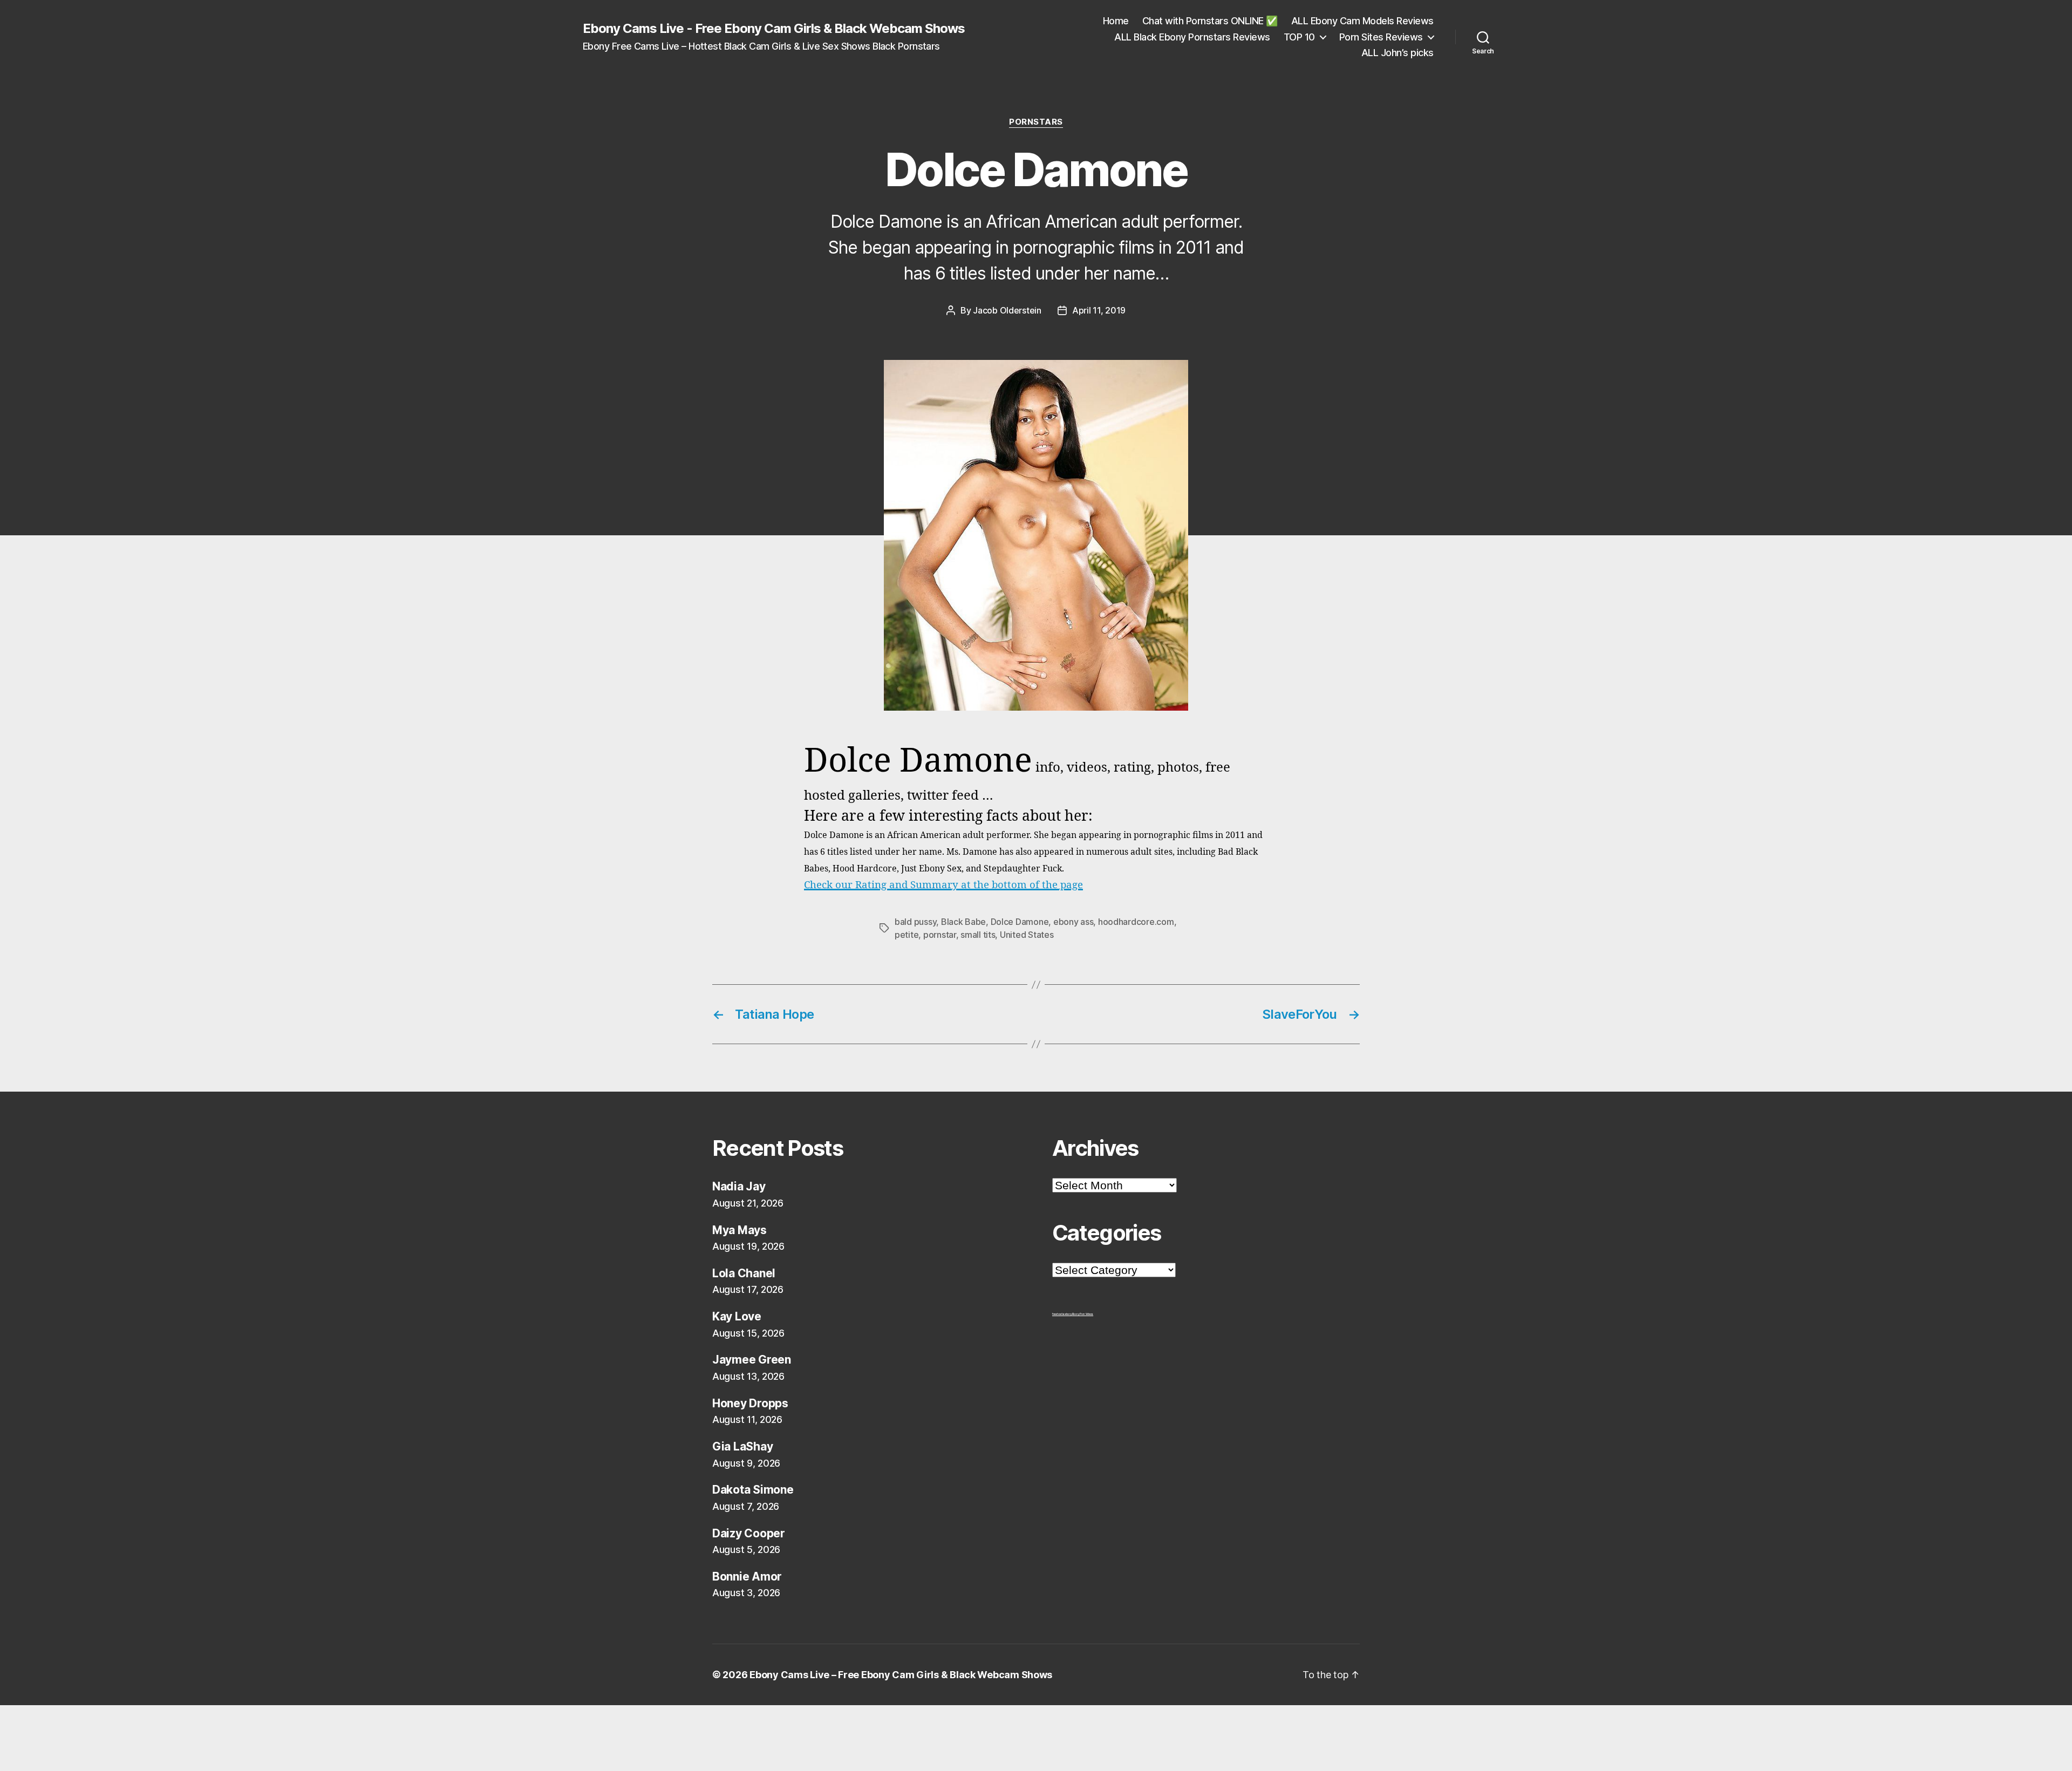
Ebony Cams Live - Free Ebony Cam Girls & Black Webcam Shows (774, 29)
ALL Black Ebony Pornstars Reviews (1192, 37)
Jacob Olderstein (1007, 310)
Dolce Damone (1020, 922)
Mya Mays (739, 1230)
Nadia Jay (739, 1186)
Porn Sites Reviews (1381, 37)
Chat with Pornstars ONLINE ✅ (1210, 21)
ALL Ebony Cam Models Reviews (1362, 21)
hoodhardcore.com (1136, 922)
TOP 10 (1299, 37)
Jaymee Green (752, 1360)
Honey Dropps (750, 1403)
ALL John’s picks (1398, 53)
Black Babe (963, 922)
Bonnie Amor (747, 1576)
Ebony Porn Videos (1083, 1314)
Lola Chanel (744, 1273)
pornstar (940, 935)
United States (1027, 935)
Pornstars (1036, 122)
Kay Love (737, 1316)
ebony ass (1074, 922)
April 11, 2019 (1099, 310)
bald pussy (915, 922)
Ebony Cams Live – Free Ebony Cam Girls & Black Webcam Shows (901, 1675)
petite (906, 935)
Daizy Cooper (749, 1533)
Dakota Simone (753, 1490)
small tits (978, 935)
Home (1116, 21)
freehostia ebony (1062, 1314)
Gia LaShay (742, 1446)
